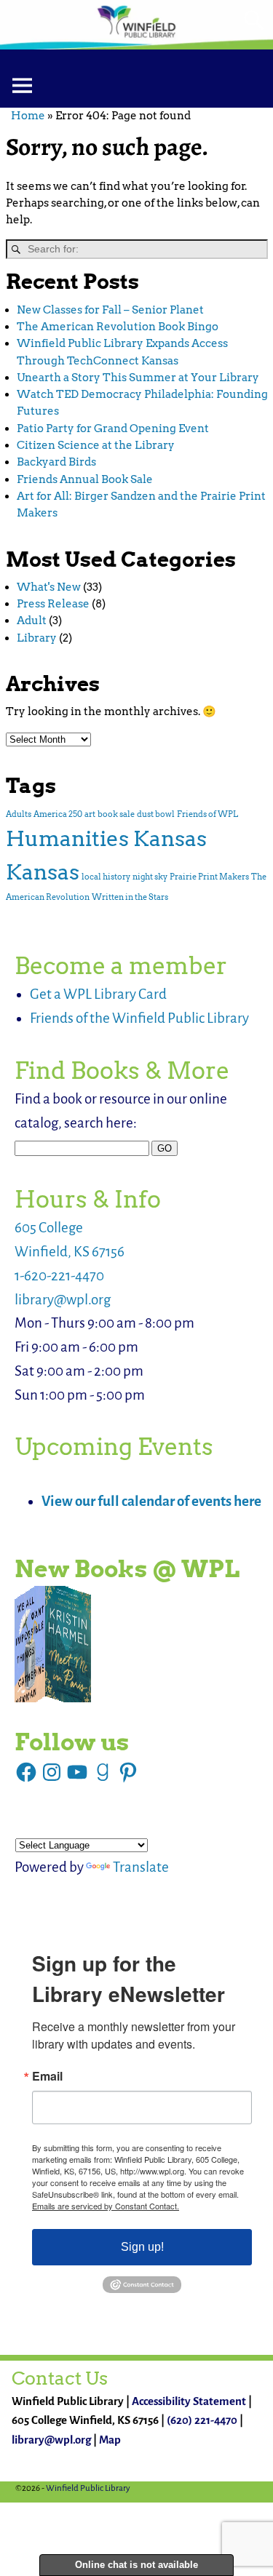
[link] (53, 1644)
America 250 (58, 814)
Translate (141, 1867)
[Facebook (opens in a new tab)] (26, 1772)
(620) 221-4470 (202, 2420)
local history (106, 877)
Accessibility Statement (189, 2401)
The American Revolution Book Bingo (118, 327)
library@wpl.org (63, 1300)
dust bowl (156, 814)
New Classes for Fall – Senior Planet (110, 310)
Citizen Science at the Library (96, 445)
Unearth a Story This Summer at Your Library (138, 378)
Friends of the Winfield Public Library (139, 1018)
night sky (150, 877)
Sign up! (142, 2247)
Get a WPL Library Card (98, 994)
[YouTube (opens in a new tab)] (77, 1772)
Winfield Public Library (88, 2488)
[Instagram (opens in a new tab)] (52, 1772)
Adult (32, 621)
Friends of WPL (207, 814)
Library (37, 638)
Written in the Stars (130, 897)
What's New (49, 587)
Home (28, 116)
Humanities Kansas (106, 838)
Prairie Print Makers (209, 877)
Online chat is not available (136, 2565)
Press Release (53, 604)
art (90, 814)
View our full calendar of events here (151, 1501)
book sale (116, 814)
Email (47, 2076)
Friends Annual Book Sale (85, 479)
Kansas (43, 872)
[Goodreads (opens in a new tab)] (103, 1772)
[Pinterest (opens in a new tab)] (128, 1772)
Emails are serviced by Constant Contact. (106, 2206)
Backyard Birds (56, 462)
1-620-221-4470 (59, 1276)
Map (110, 2440)
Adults (19, 814)
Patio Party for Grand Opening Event (113, 428)
